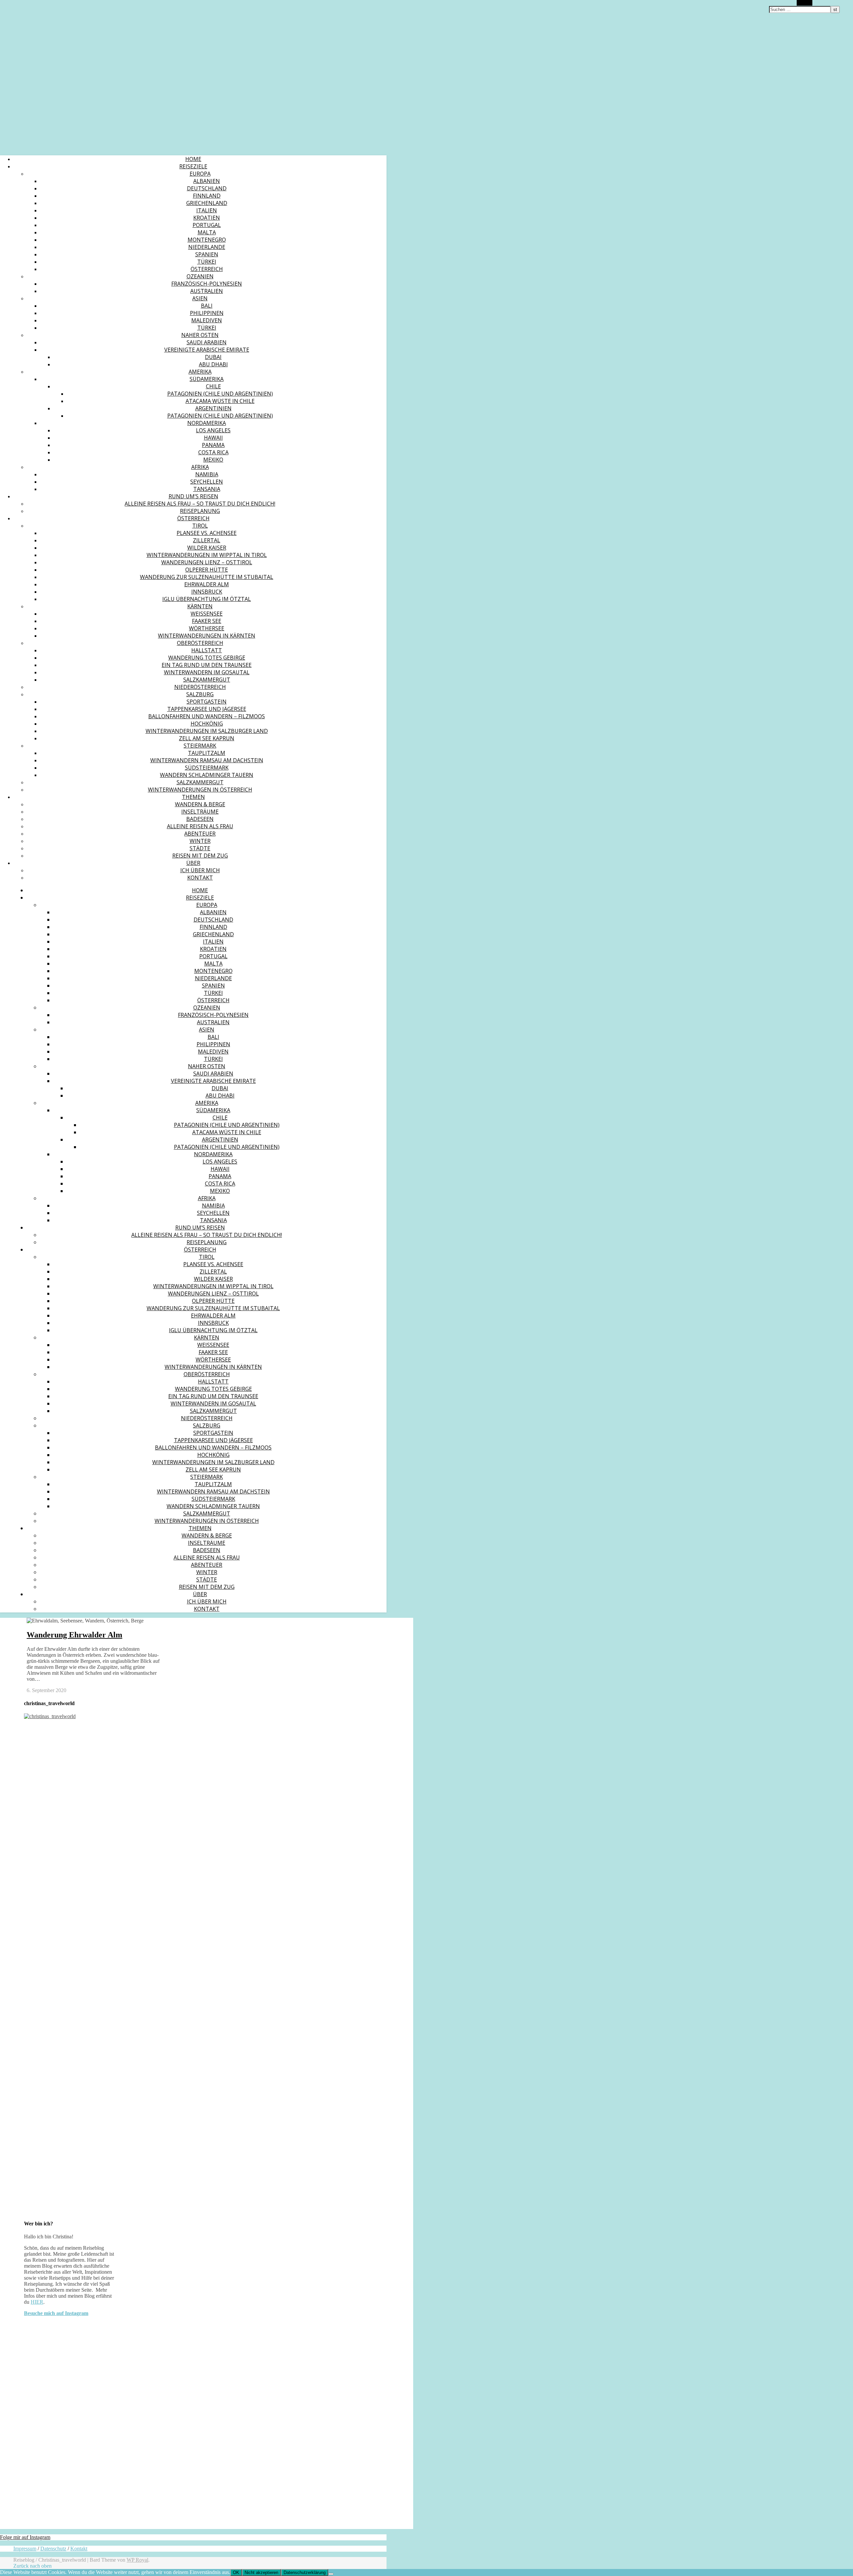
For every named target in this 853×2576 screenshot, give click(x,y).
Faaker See (207, 621)
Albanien (207, 181)
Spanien (207, 254)
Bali (207, 306)
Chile (213, 386)
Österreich (207, 269)
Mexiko (213, 460)
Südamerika (207, 379)
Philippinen (207, 313)
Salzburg (200, 694)
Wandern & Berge (200, 804)
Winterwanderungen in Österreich (200, 790)
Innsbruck (207, 592)
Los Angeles (213, 430)
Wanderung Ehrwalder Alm (74, 1635)
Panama (213, 445)
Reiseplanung (200, 511)
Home (193, 159)
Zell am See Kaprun (207, 738)
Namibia (207, 474)
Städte (200, 848)
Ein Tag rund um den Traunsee (207, 665)
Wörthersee (207, 628)
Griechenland (207, 203)
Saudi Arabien (207, 342)
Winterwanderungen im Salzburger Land (207, 731)
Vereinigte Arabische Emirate (207, 350)
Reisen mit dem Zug (200, 856)
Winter (200, 841)
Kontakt (200, 878)
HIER (37, 2302)
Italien (207, 210)
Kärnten (200, 606)
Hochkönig (207, 724)
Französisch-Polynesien (207, 284)
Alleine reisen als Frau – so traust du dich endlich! (200, 504)
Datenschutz (53, 2549)
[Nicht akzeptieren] (331, 2574)
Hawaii (213, 438)
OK (236, 2573)
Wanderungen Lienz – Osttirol (207, 562)
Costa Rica (213, 452)
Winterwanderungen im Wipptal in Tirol (207, 555)
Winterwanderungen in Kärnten (207, 636)
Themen (193, 797)
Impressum (25, 2549)
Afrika (200, 467)
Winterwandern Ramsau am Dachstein (207, 760)
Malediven (207, 320)
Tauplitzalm (207, 753)
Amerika (200, 372)
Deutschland (207, 188)
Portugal (207, 225)
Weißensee (207, 614)
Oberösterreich (200, 643)
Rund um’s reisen (193, 496)
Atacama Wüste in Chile (220, 401)
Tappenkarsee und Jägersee (207, 709)
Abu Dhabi (213, 364)
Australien (207, 291)
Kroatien (207, 218)
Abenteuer (200, 834)
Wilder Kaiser (207, 548)
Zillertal (207, 540)
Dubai (213, 357)
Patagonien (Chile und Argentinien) (220, 394)
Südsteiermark (207, 768)
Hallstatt (207, 650)
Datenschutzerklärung (305, 2573)
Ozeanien (200, 276)
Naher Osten (200, 335)
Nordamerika (207, 423)
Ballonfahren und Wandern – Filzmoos (207, 716)
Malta (207, 232)
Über (193, 863)
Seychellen (207, 482)
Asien (200, 298)
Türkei (207, 262)
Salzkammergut (207, 680)
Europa (200, 174)
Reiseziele (193, 166)
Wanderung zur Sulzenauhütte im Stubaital (207, 577)
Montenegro (207, 240)
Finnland (207, 196)
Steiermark (200, 746)
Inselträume (200, 812)
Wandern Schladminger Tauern (207, 775)
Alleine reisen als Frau (200, 826)
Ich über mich (200, 870)
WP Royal (137, 2560)
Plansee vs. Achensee (207, 533)
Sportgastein (207, 702)
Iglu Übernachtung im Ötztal (207, 599)
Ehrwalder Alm (207, 584)
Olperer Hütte (207, 570)
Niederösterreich (200, 687)
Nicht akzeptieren (261, 2573)
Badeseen (200, 819)
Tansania (207, 489)
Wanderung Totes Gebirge (207, 658)
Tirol (200, 526)
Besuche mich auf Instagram (56, 2313)
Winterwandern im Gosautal (207, 672)
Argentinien (213, 408)
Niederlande (207, 247)
